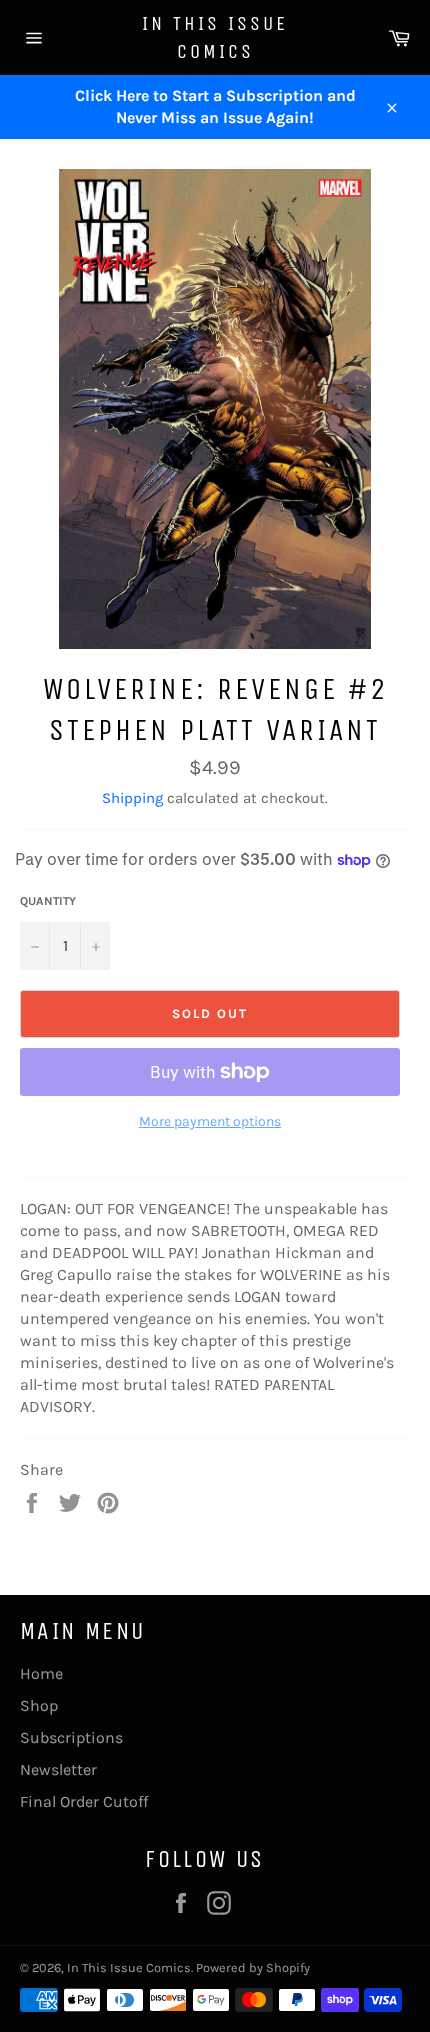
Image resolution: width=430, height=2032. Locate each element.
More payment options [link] (210, 1121)
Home (41, 1673)
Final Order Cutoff (84, 1801)
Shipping (132, 798)
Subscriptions (71, 1737)
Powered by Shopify (253, 1967)
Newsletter (58, 1769)
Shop (39, 1705)
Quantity (48, 901)
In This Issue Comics (215, 37)
